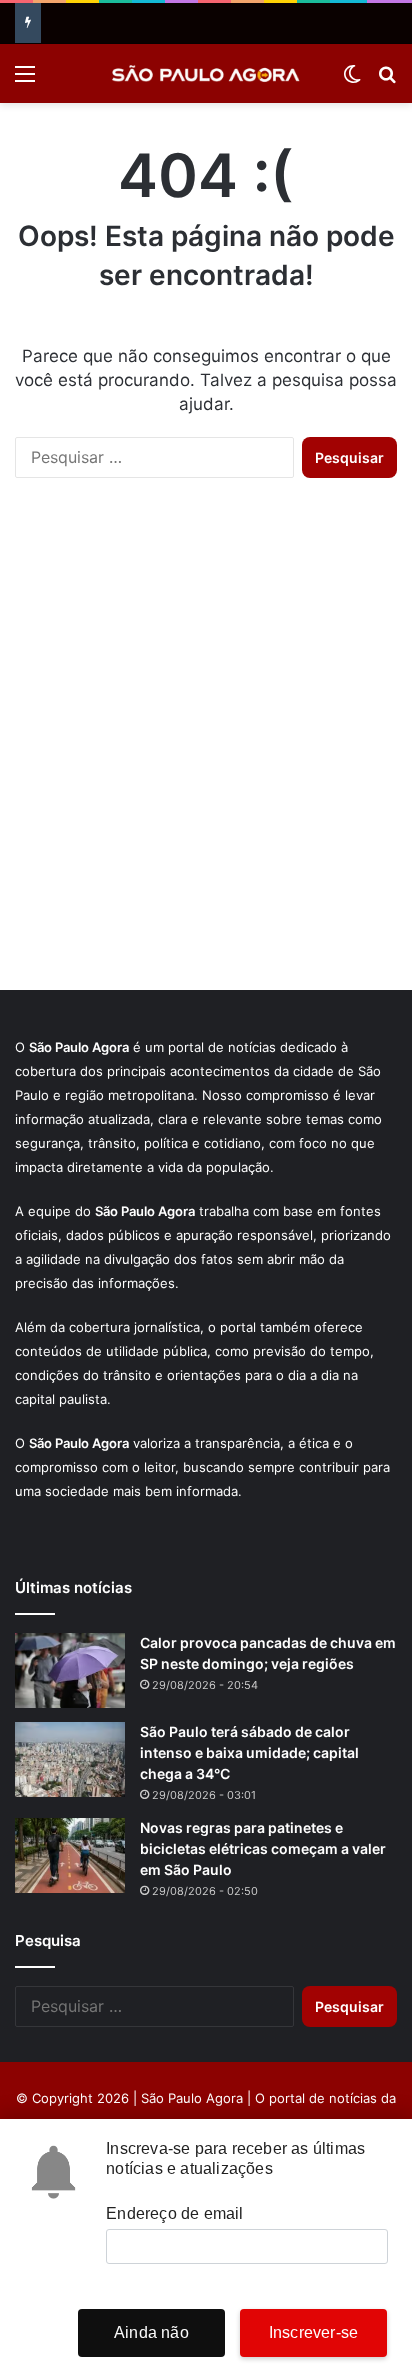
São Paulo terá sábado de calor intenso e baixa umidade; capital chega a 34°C (249, 1752)
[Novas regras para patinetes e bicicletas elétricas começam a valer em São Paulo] (70, 1855)
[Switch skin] (352, 80)
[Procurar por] (387, 80)
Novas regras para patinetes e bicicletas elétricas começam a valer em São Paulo (263, 1848)
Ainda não (151, 2332)
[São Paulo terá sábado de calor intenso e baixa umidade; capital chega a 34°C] (70, 1759)
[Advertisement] (206, 754)
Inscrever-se (313, 2332)
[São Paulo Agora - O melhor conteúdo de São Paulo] (206, 73)
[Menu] (25, 80)
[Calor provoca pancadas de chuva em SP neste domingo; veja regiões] (70, 1670)
